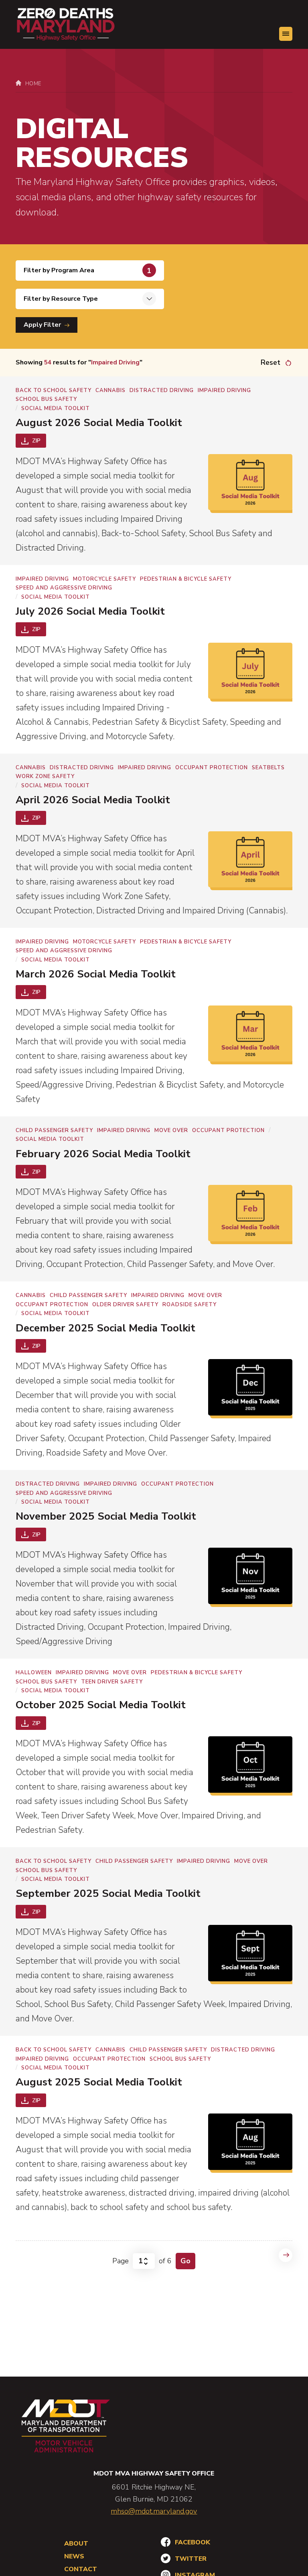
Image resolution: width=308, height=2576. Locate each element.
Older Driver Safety (125, 1305)
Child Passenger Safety (54, 1130)
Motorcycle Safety (104, 579)
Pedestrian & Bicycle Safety (186, 579)
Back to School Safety (54, 390)
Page (121, 2261)
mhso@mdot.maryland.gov (154, 2511)
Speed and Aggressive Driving (64, 588)
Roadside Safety (189, 1305)
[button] (286, 34)
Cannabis (110, 390)
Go (185, 2261)
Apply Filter (43, 325)
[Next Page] (286, 2255)
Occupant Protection (212, 768)
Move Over (171, 1130)
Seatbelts (268, 768)
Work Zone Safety (45, 776)
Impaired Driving (224, 390)
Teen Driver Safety (112, 1682)
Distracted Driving (162, 390)
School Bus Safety (46, 399)
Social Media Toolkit (56, 408)
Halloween (34, 1673)
